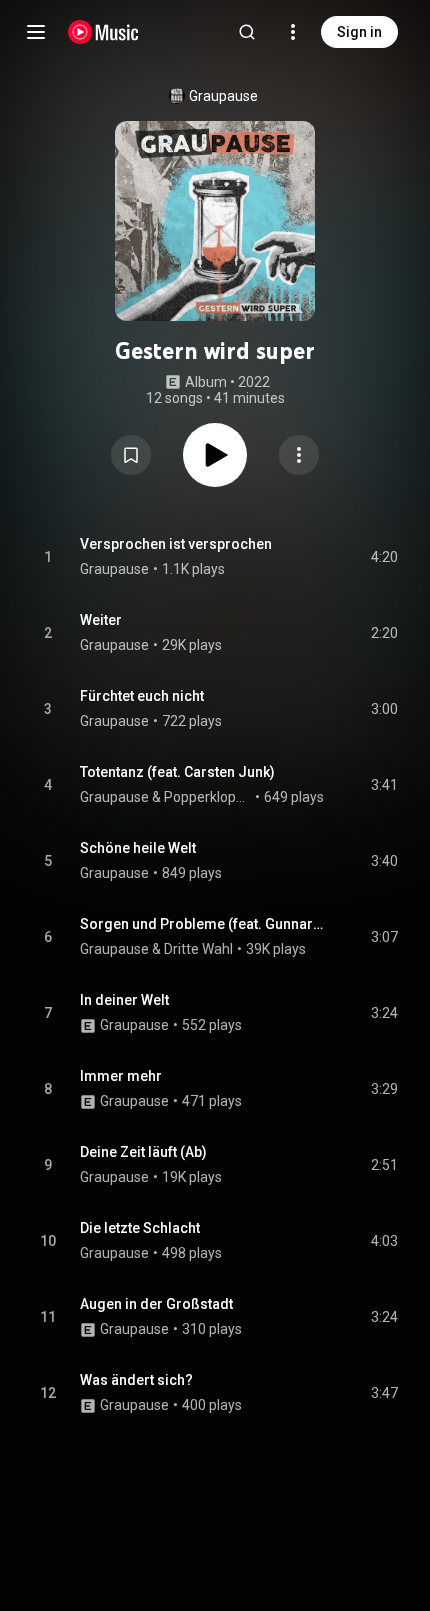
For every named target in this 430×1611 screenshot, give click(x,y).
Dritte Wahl (198, 949)
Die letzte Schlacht (140, 1228)
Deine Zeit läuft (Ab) (143, 1152)
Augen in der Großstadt (156, 1304)
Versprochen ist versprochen (176, 544)
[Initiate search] (247, 32)
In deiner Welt (124, 1000)
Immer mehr (121, 1076)
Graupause (223, 96)
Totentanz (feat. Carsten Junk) (177, 772)
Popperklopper (208, 797)
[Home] (103, 32)
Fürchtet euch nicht (142, 696)
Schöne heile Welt (138, 848)
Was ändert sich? (136, 1380)
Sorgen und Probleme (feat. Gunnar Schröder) (202, 924)
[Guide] (36, 32)
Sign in (359, 32)
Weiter (101, 620)
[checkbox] (384, 557)
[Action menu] (299, 455)
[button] (131, 455)
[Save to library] (131, 455)
